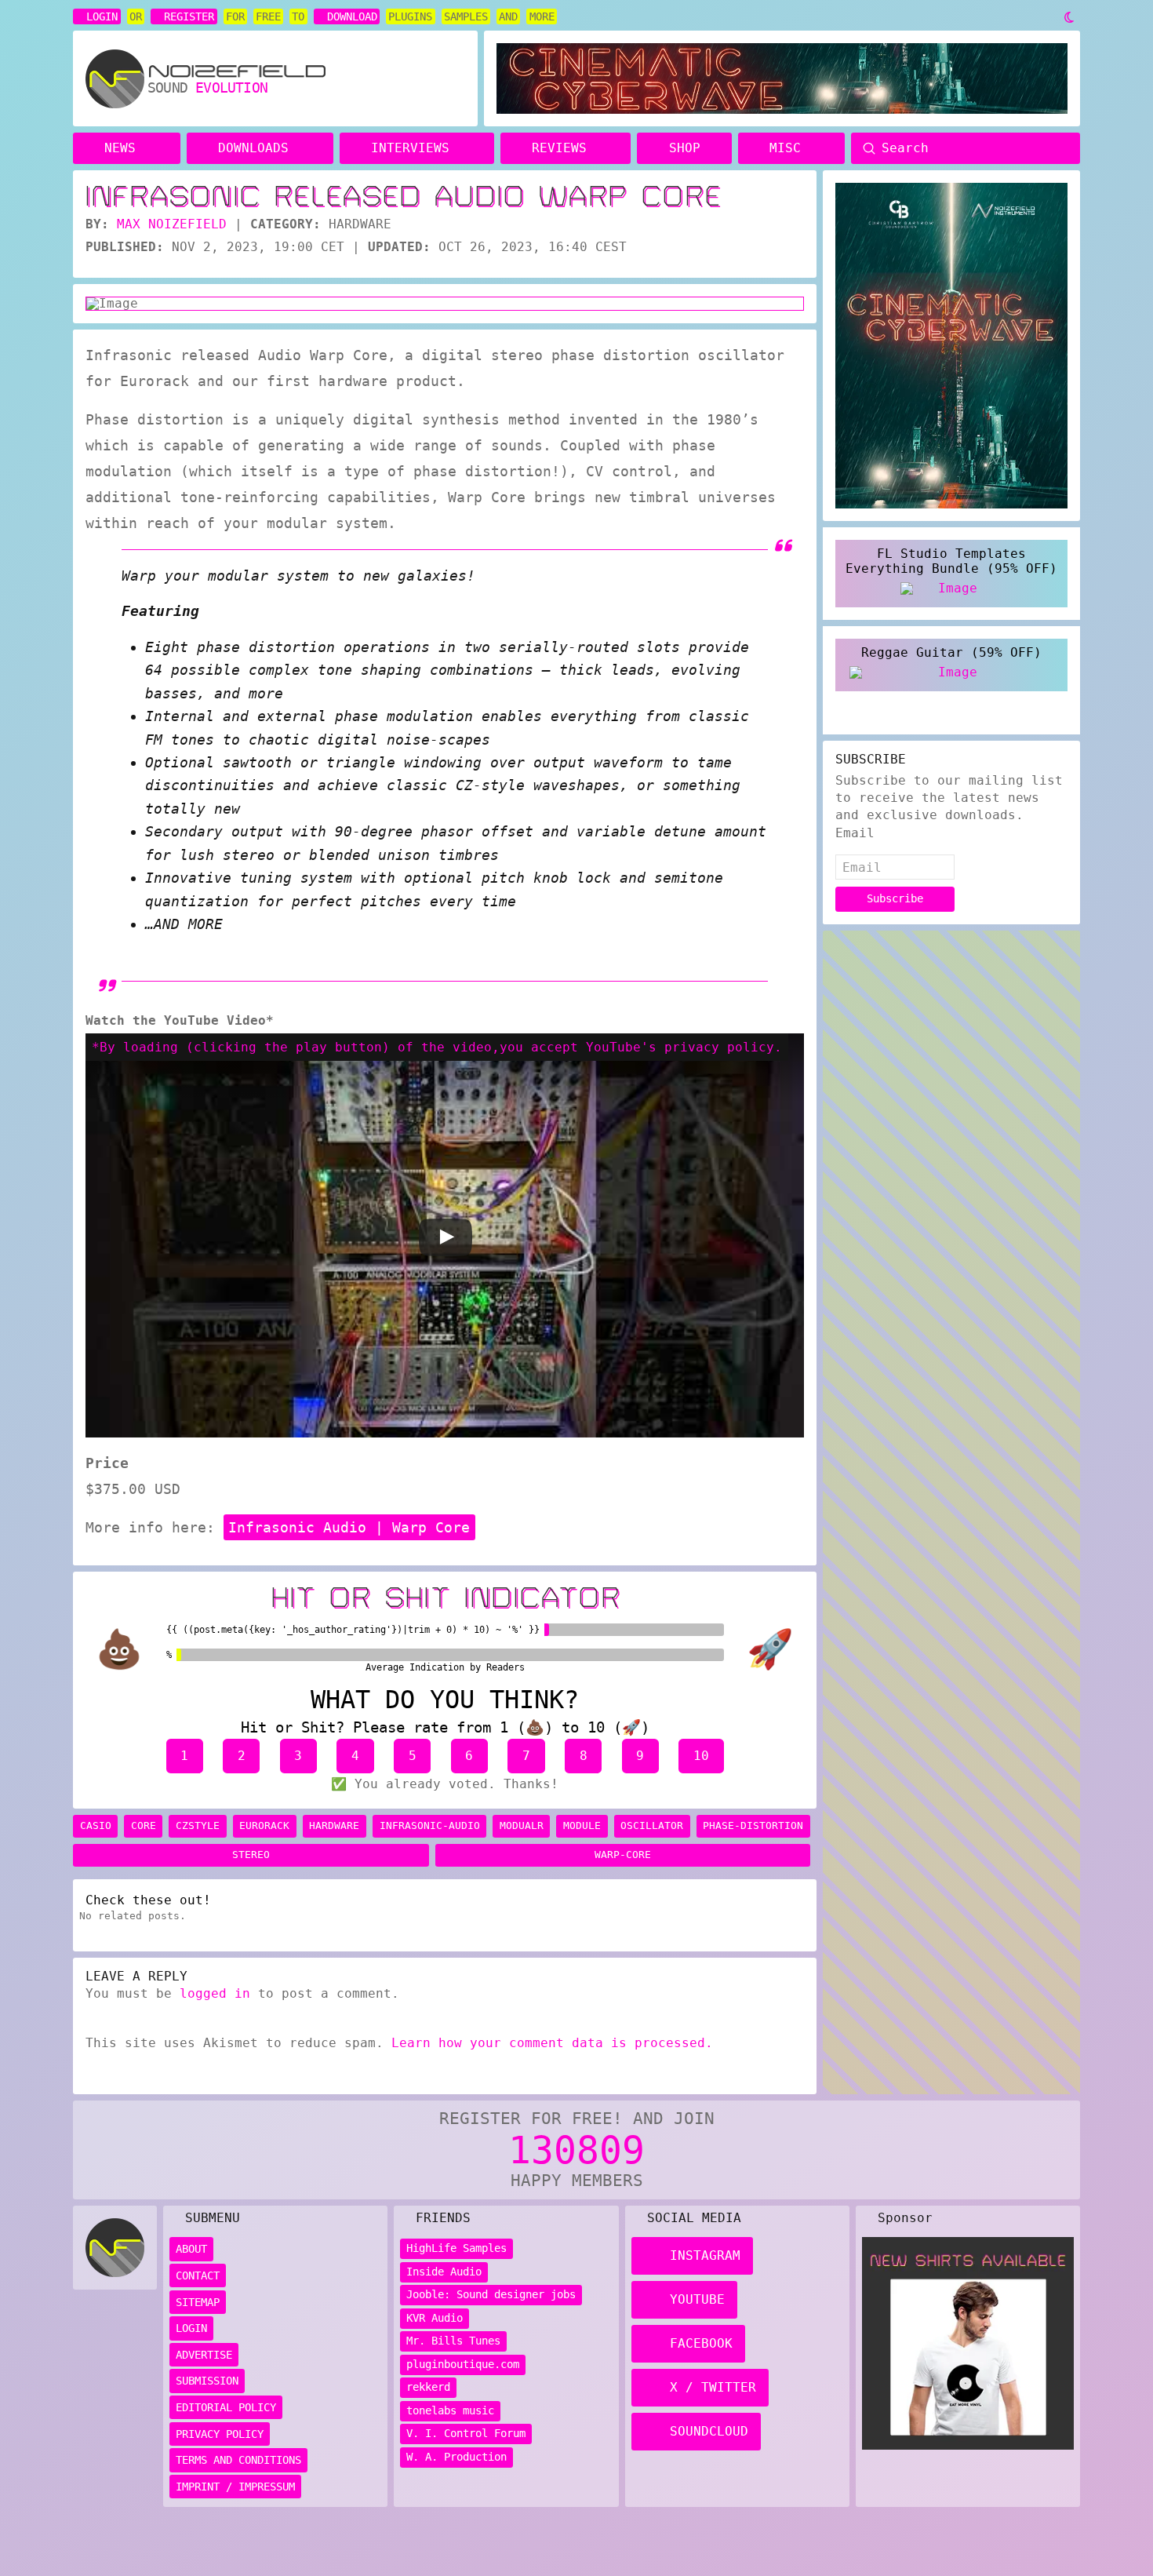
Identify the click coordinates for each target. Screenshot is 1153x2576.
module (582, 1825)
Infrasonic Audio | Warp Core (349, 1527)
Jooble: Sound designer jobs (491, 2294)
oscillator (652, 1825)
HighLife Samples (456, 2248)
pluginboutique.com (463, 2364)
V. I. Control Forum (466, 2433)
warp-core (623, 1855)
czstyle (198, 1825)
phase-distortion (753, 1825)
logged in (215, 1993)
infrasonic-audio (430, 1825)
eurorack (264, 1825)
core (144, 1825)
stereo (251, 1855)
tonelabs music (450, 2410)
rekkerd (428, 2387)
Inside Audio (444, 2272)
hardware (334, 1825)
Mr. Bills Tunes (453, 2341)
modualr (522, 1825)
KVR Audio (435, 2318)
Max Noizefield (172, 224)
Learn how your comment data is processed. (552, 2043)
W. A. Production (456, 2457)
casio (96, 1825)
